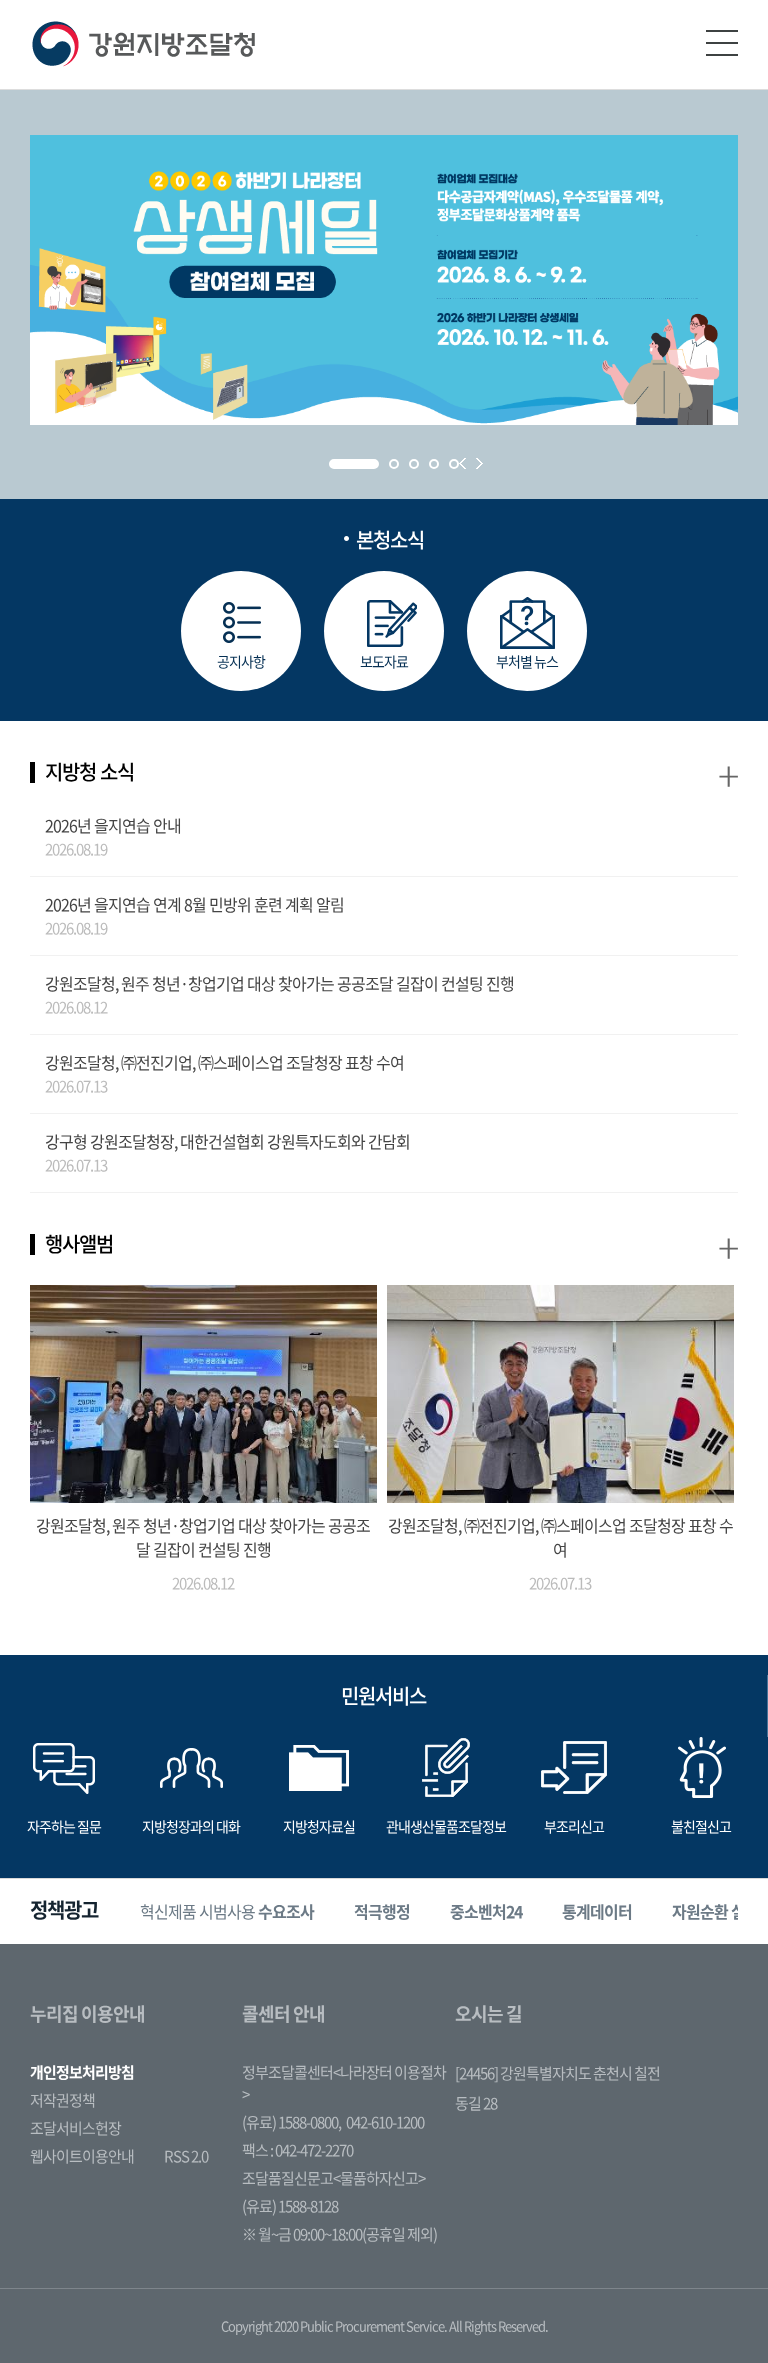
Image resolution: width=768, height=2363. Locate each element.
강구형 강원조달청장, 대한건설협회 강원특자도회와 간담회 (227, 1141)
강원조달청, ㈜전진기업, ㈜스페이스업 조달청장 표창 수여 (224, 1062)
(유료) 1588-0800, (291, 2122)
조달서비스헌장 (75, 2128)
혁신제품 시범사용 (227, 1911)
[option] (227, 1911)
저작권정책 (62, 2100)
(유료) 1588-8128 (290, 2206)
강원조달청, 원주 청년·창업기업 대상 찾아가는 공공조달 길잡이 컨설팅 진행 (279, 983)
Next (479, 463)
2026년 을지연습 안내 (113, 825)
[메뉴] (722, 43)
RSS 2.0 (186, 2156)
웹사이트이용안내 (82, 2156)
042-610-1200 (385, 2122)
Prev (462, 463)
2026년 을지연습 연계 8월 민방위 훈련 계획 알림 (194, 904)
